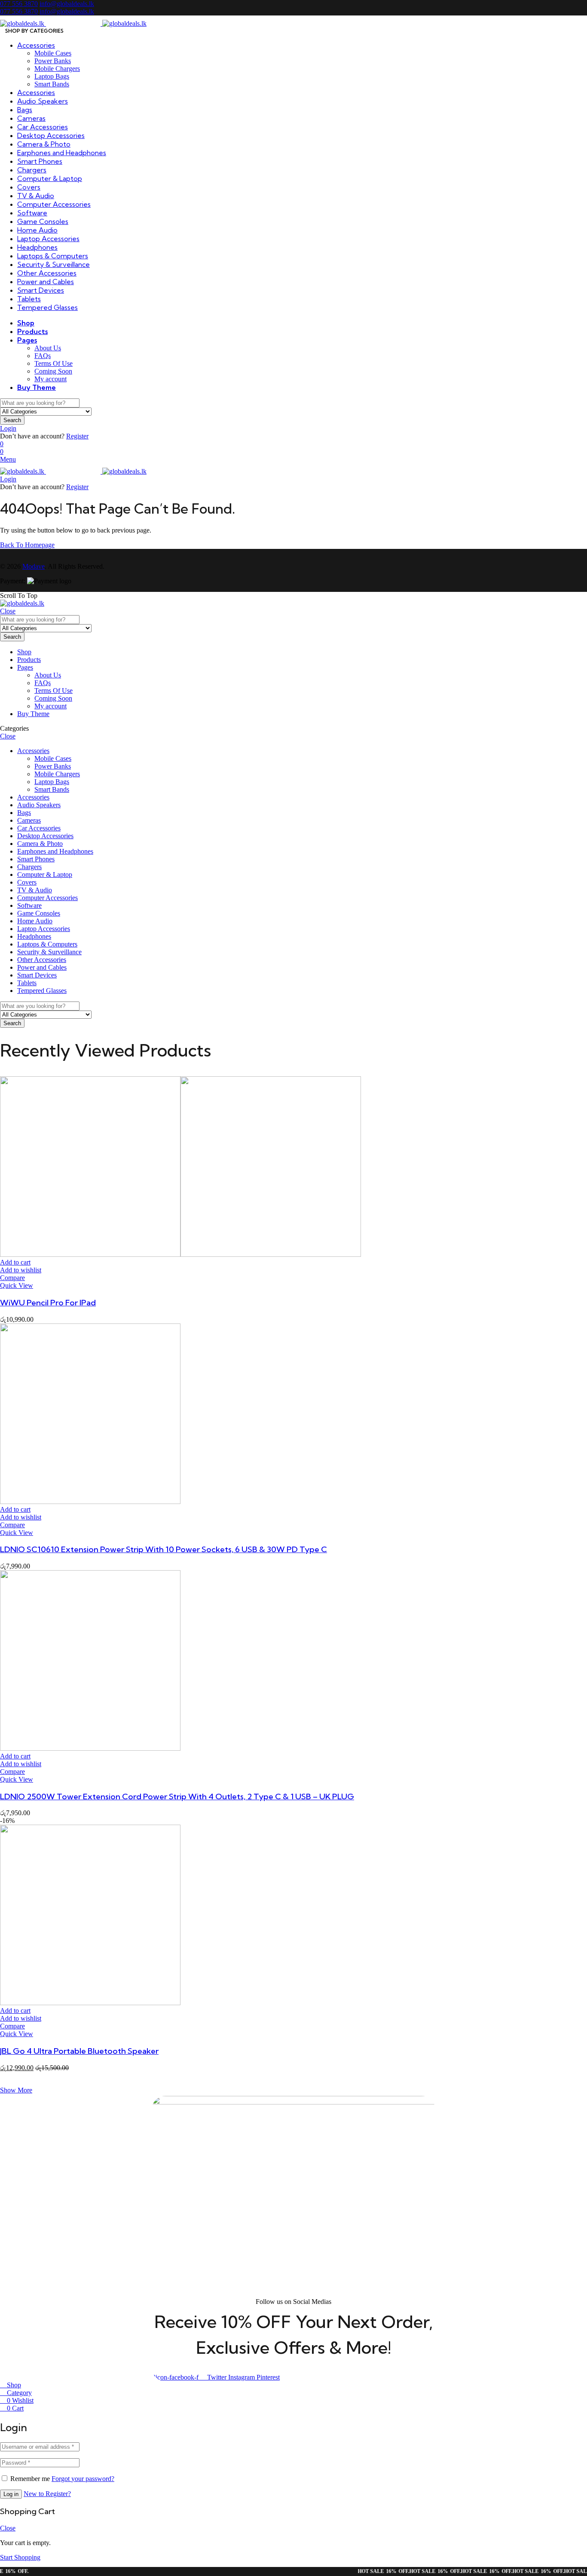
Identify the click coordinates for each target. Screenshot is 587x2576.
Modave (34, 566)
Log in (11, 2494)
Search (12, 420)
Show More (16, 2090)
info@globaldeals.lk (67, 4)
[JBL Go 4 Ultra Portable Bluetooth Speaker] (90, 2003)
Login (8, 428)
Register (77, 436)
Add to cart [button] (15, 1262)
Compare (12, 1278)
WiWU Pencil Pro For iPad (48, 1303)
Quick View (17, 1285)
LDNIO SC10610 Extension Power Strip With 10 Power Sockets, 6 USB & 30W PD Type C (164, 1549)
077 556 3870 (19, 4)
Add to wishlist (21, 1270)
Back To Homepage (27, 545)
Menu (8, 459)
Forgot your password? (83, 2479)
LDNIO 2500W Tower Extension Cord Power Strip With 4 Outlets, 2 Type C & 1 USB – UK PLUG (177, 1796)
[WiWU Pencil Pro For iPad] (180, 1254)
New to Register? (47, 2494)
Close (8, 611)
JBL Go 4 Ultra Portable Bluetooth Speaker (79, 2051)
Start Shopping (20, 2557)
